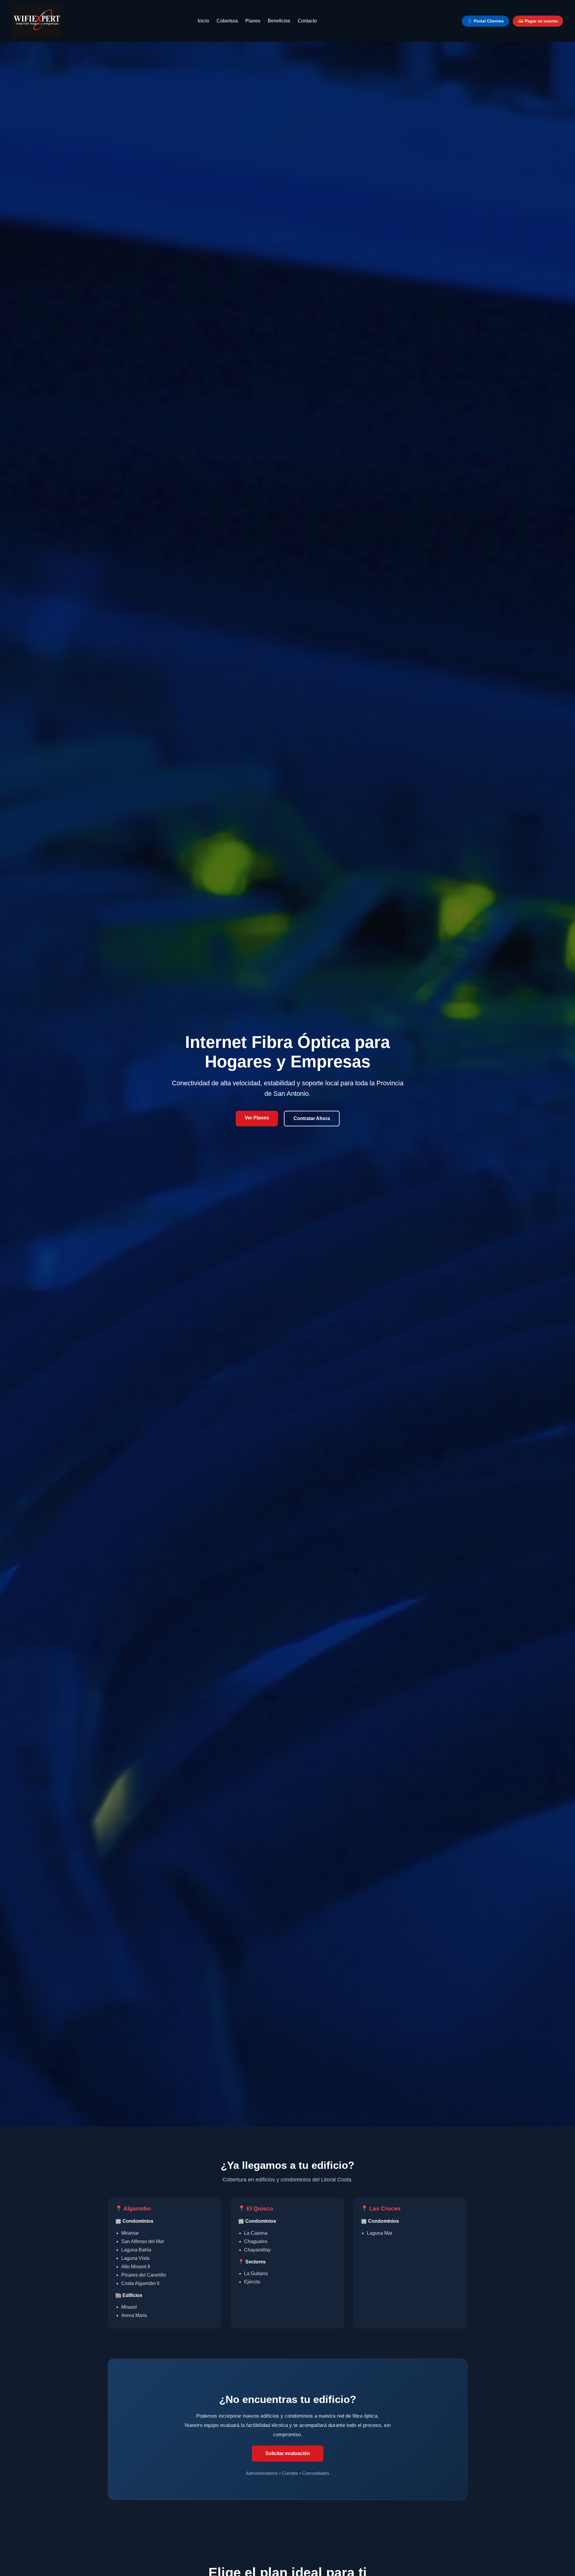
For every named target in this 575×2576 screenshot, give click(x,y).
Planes (253, 21)
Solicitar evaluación (288, 2453)
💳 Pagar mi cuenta (538, 21)
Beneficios (279, 21)
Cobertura (227, 21)
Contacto (307, 21)
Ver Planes (257, 1118)
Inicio (203, 21)
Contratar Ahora (312, 1118)
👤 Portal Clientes (485, 21)
